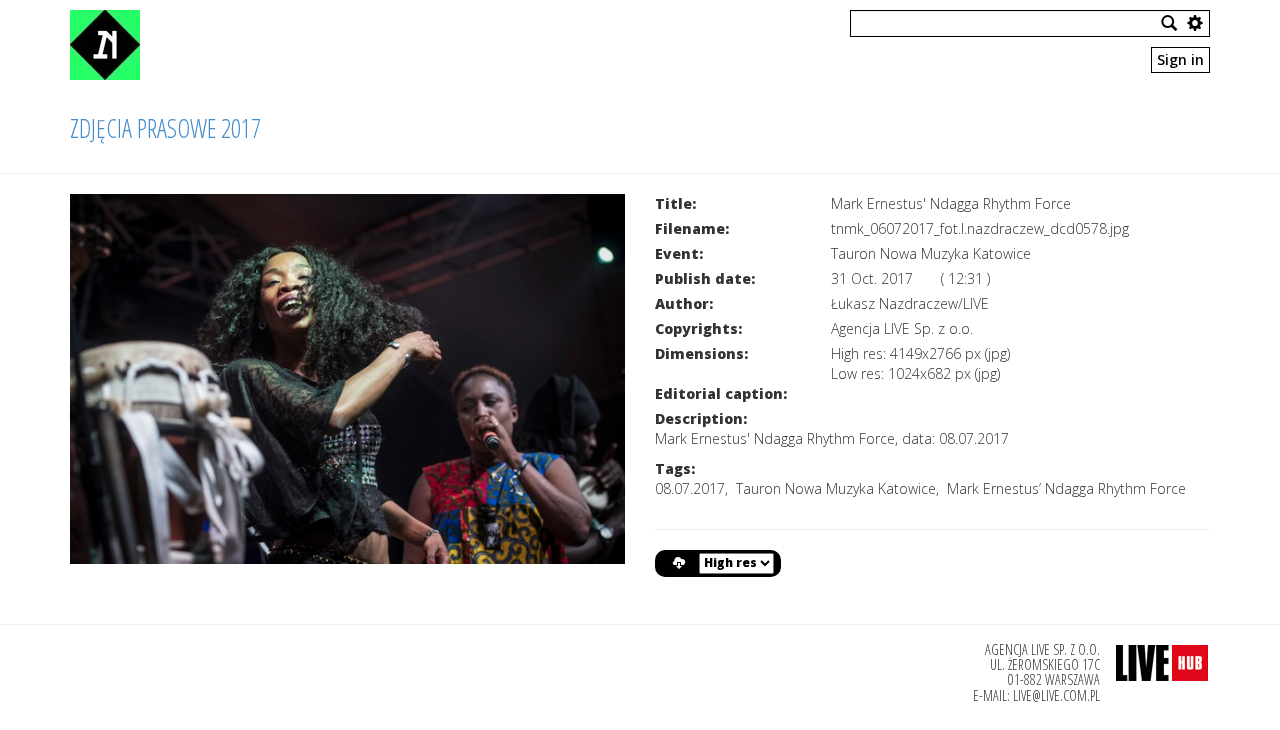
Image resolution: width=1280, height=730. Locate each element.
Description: (701, 418)
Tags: (675, 468)
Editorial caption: (721, 393)
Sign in (1180, 59)
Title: (675, 203)
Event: (679, 253)
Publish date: (705, 278)
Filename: (692, 228)
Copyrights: (698, 328)
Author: (684, 303)
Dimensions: (701, 353)
